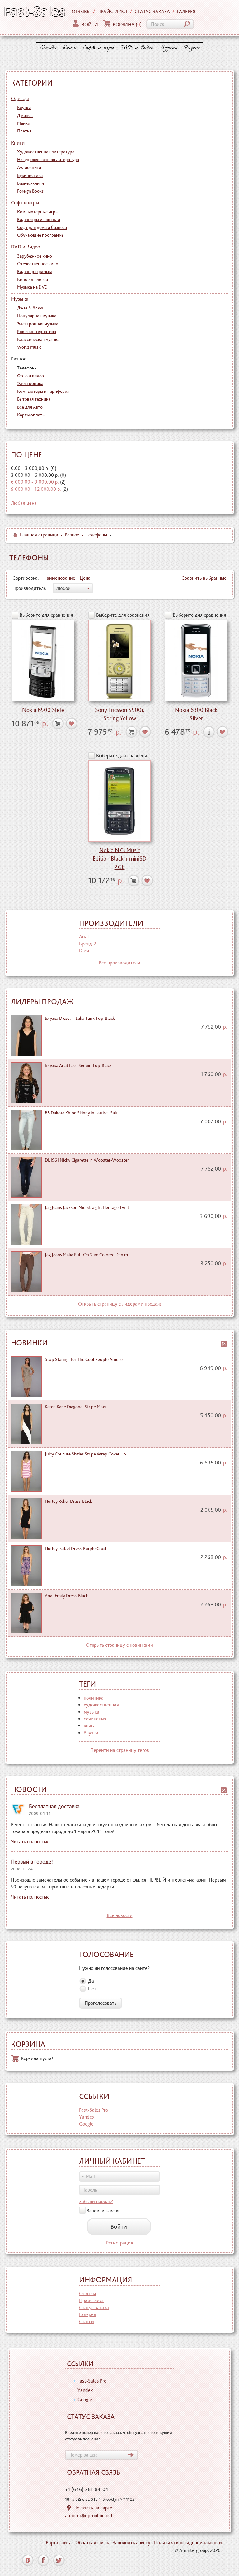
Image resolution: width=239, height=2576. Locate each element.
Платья (24, 131)
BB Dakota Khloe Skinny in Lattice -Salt (81, 1113)
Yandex (87, 2117)
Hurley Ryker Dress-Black (68, 1501)
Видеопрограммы (34, 272)
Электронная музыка (38, 324)
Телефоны (27, 368)
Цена (85, 578)
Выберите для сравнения (46, 615)
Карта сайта (59, 2543)
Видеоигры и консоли (39, 220)
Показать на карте (93, 2508)
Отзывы (81, 11)
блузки (91, 1733)
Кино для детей (33, 279)
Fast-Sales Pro (94, 2110)
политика (94, 1698)
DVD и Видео (137, 48)
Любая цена (24, 503)
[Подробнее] (209, 732)
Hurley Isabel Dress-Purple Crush (76, 1548)
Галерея (186, 11)
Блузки (24, 108)
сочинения (95, 1719)
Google (86, 2124)
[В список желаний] (72, 724)
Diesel (85, 951)
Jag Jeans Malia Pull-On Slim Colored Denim (86, 1255)
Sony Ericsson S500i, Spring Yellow (119, 714)
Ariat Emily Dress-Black (66, 1596)
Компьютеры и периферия (43, 391)
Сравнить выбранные (204, 578)
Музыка (169, 48)
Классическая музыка (38, 339)
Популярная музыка (37, 316)
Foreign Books (30, 191)
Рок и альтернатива (37, 332)
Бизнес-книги (30, 183)
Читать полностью (30, 1842)
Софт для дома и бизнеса (42, 227)
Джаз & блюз (30, 308)
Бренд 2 (87, 944)
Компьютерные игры (38, 212)
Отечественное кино (38, 264)
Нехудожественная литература (48, 160)
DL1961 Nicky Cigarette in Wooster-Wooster (87, 1160)
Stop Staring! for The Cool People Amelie (84, 1359)
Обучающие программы (41, 235)
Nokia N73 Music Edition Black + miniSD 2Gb (120, 859)
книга (90, 1726)
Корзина (127, 24)
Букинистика (30, 175)
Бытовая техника (34, 399)
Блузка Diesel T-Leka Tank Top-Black (80, 1018)
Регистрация (120, 2243)
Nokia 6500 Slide (43, 710)
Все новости (120, 1915)
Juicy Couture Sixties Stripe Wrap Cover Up (85, 1454)
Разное (192, 48)
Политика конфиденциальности (188, 2543)
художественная (101, 1705)
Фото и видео (30, 376)
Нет (92, 1989)
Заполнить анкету (131, 2543)
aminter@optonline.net (89, 2516)
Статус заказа (152, 11)
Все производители (119, 963)
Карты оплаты (31, 415)
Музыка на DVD (32, 287)
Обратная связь (92, 2543)
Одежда (48, 48)
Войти (90, 24)
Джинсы (25, 115)
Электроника (30, 383)
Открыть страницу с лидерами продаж (119, 1304)
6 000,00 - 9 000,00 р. (35, 482)
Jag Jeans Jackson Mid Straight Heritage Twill (87, 1207)
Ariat (84, 937)
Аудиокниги (29, 167)
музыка (91, 1712)
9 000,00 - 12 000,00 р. (36, 489)
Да (91, 1981)
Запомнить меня (103, 2210)
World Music (29, 347)
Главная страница (39, 535)
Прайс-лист (112, 11)
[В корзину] (58, 724)
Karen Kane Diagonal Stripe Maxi (75, 1407)
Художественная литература (46, 152)
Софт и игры (98, 48)
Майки (24, 123)
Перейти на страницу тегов (120, 1750)
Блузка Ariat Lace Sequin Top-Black (78, 1065)
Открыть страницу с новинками (119, 1645)
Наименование (59, 578)
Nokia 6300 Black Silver (196, 714)
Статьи (87, 2321)
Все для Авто (30, 407)
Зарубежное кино (35, 256)
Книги (70, 48)
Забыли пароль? (96, 2201)
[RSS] (224, 1343)
